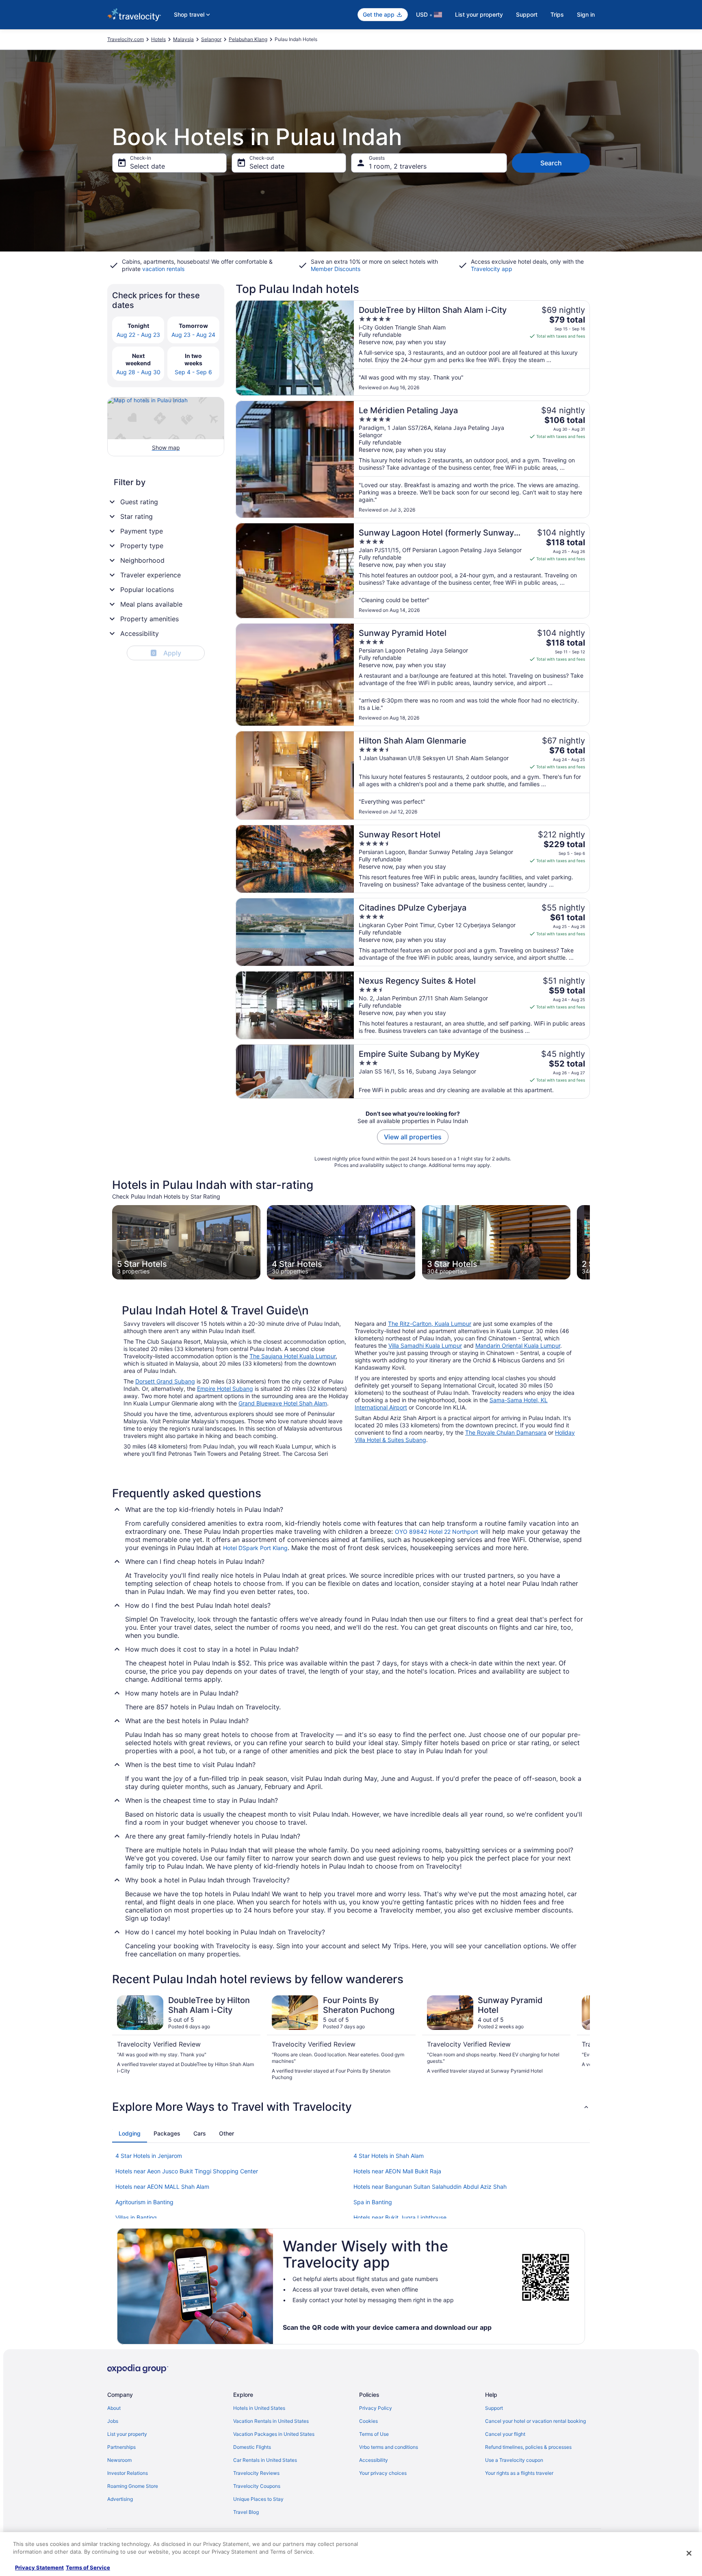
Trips (557, 14)
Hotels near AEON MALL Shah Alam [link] (162, 2187)
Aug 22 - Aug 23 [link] (138, 335)
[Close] (689, 2553)
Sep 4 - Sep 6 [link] (193, 372)
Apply (167, 653)
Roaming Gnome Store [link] (133, 2486)
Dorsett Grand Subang (165, 1381)
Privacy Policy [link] (376, 2408)
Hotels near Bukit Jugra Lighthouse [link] (400, 2217)
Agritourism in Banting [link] (144, 2202)
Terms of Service (88, 2567)
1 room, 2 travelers (398, 166)
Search (551, 163)
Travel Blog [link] (246, 2512)
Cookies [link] (368, 2421)
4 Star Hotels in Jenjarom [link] (149, 2156)
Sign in (586, 14)
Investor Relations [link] (128, 2473)
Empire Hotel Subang (225, 1389)
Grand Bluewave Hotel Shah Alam (283, 1403)
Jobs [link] (113, 2421)
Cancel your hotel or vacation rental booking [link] (535, 2421)
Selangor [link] (211, 39)
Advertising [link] (120, 2499)
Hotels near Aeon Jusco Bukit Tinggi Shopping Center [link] (187, 2171)
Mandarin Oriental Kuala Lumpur (518, 1345)
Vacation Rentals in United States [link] (271, 2421)
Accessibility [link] (374, 2460)
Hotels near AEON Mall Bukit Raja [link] (397, 2171)
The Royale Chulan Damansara (506, 1432)
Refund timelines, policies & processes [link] (528, 2447)
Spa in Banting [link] (373, 2202)
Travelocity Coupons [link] (257, 2486)
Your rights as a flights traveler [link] (519, 2473)
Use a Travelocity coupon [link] (514, 2460)
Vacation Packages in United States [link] (274, 2434)
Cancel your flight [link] (505, 2434)
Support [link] (494, 2408)
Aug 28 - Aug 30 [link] (138, 372)
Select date (147, 166)
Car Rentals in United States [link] (265, 2460)
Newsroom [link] (119, 2460)
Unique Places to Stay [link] (258, 2499)
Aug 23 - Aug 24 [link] (193, 335)
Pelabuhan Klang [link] (248, 39)
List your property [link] (127, 2434)
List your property (479, 14)
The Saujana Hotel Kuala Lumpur (292, 1356)
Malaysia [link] (183, 39)
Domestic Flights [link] (252, 2447)
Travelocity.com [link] (126, 39)
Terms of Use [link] (374, 2434)
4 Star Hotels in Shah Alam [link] (389, 2156)
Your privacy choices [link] (383, 2473)
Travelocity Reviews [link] (256, 2473)
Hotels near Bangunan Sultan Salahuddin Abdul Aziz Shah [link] (430, 2187)
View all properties (413, 1137)
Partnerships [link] (121, 2447)
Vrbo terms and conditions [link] (389, 2447)
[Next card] (590, 1242)
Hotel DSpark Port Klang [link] (255, 1548)
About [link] (114, 2408)
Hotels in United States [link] (259, 2408)
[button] (351, 2107)
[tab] (130, 2134)
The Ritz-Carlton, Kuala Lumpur (430, 1324)
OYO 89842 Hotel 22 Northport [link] (437, 1532)
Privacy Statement (39, 2567)
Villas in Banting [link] (136, 2217)
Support (527, 14)
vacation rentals (163, 269)
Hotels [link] (158, 39)
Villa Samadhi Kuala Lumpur (425, 1345)
